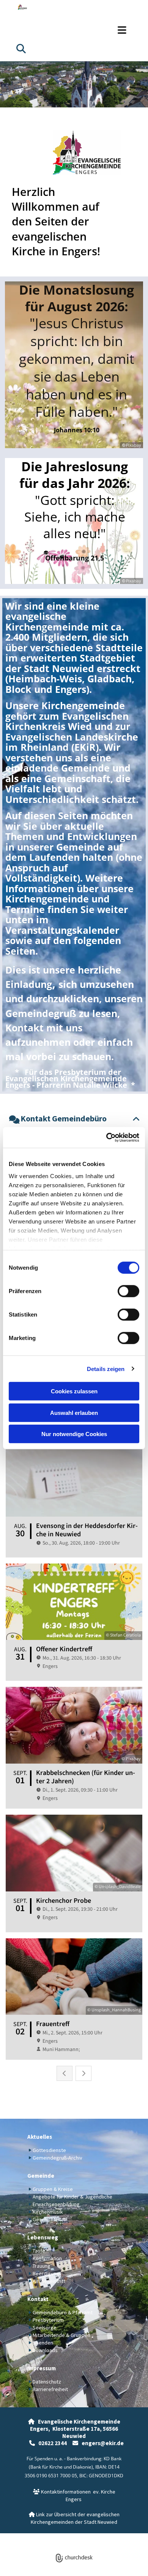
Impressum (42, 2368)
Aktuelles (40, 2137)
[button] (74, 30)
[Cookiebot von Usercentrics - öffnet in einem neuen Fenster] (106, 1137)
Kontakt (38, 2299)
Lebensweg (43, 2237)
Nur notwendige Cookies (74, 1434)
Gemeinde (41, 2176)
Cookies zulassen (74, 1391)
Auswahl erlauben (74, 1412)
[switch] (128, 1291)
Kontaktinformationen (62, 2492)
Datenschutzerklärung (47, 2537)
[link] (14, 1120)
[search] (21, 48)
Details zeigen (106, 1369)
